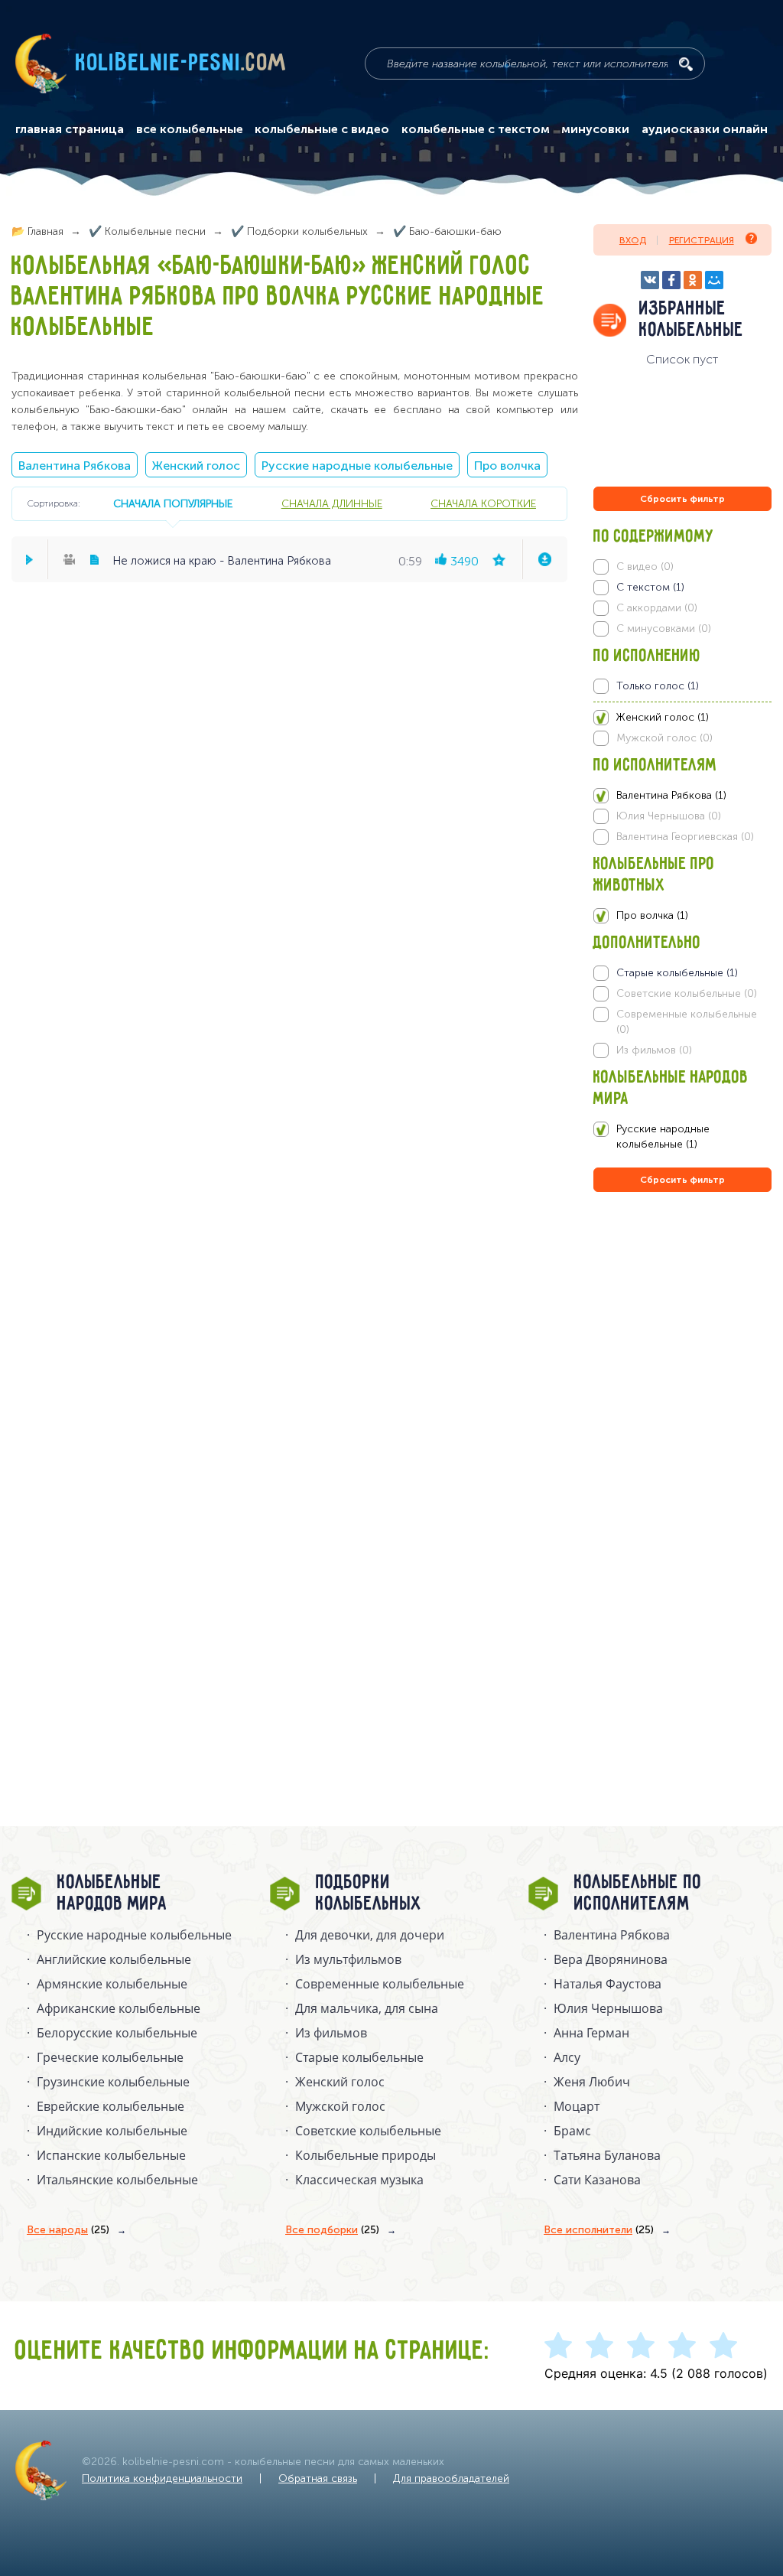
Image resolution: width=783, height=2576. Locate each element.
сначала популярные (173, 503)
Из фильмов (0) (654, 1050)
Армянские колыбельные (112, 1984)
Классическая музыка (359, 2180)
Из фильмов (331, 2033)
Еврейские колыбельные (110, 2106)
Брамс (572, 2131)
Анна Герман (591, 2033)
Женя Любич (592, 2082)
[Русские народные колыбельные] (683, 1137)
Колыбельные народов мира (112, 1894)
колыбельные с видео (322, 129)
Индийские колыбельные (112, 2131)
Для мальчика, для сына (367, 2008)
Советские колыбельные (368, 2131)
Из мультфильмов (348, 1959)
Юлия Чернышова (608, 2008)
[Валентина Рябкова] (683, 796)
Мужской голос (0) (664, 738)
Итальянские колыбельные (117, 2180)
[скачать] (544, 559)
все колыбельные (190, 129)
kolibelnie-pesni (181, 64)
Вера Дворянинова (611, 1959)
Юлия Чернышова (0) (669, 816)
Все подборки (332, 2230)
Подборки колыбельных (369, 1894)
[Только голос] (683, 686)
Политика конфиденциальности (162, 2478)
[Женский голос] (683, 718)
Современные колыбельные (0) (687, 1022)
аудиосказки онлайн (705, 129)
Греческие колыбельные (110, 2057)
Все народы (68, 2230)
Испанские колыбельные (111, 2155)
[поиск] (686, 64)
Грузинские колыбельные (113, 2082)
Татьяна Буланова (607, 2155)
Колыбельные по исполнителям (638, 1894)
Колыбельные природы (366, 2155)
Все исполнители (599, 2230)
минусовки (595, 129)
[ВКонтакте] (650, 280)
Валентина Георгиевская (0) (685, 837)
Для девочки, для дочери (370, 1935)
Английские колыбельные (114, 1959)
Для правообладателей (451, 2478)
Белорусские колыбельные (117, 2033)
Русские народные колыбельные (357, 466)
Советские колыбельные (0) (687, 993)
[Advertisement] (685, 1360)
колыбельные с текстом (476, 129)
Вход (633, 240)
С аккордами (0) (657, 608)
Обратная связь (318, 2478)
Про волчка (507, 466)
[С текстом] (683, 588)
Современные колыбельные (380, 1984)
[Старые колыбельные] (683, 973)
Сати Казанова (597, 2180)
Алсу (567, 2057)
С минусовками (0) (664, 629)
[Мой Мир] (714, 280)
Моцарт (577, 2106)
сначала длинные (332, 503)
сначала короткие (483, 503)
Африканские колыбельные (119, 2008)
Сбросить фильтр (682, 499)
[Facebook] (671, 280)
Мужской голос (340, 2106)
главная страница (70, 129)
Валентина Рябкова (75, 466)
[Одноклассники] (693, 280)
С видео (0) (645, 567)
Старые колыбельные (359, 2057)
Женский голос (196, 466)
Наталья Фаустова (608, 1984)
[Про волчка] (683, 916)
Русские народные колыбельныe (134, 1935)
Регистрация (702, 240)
